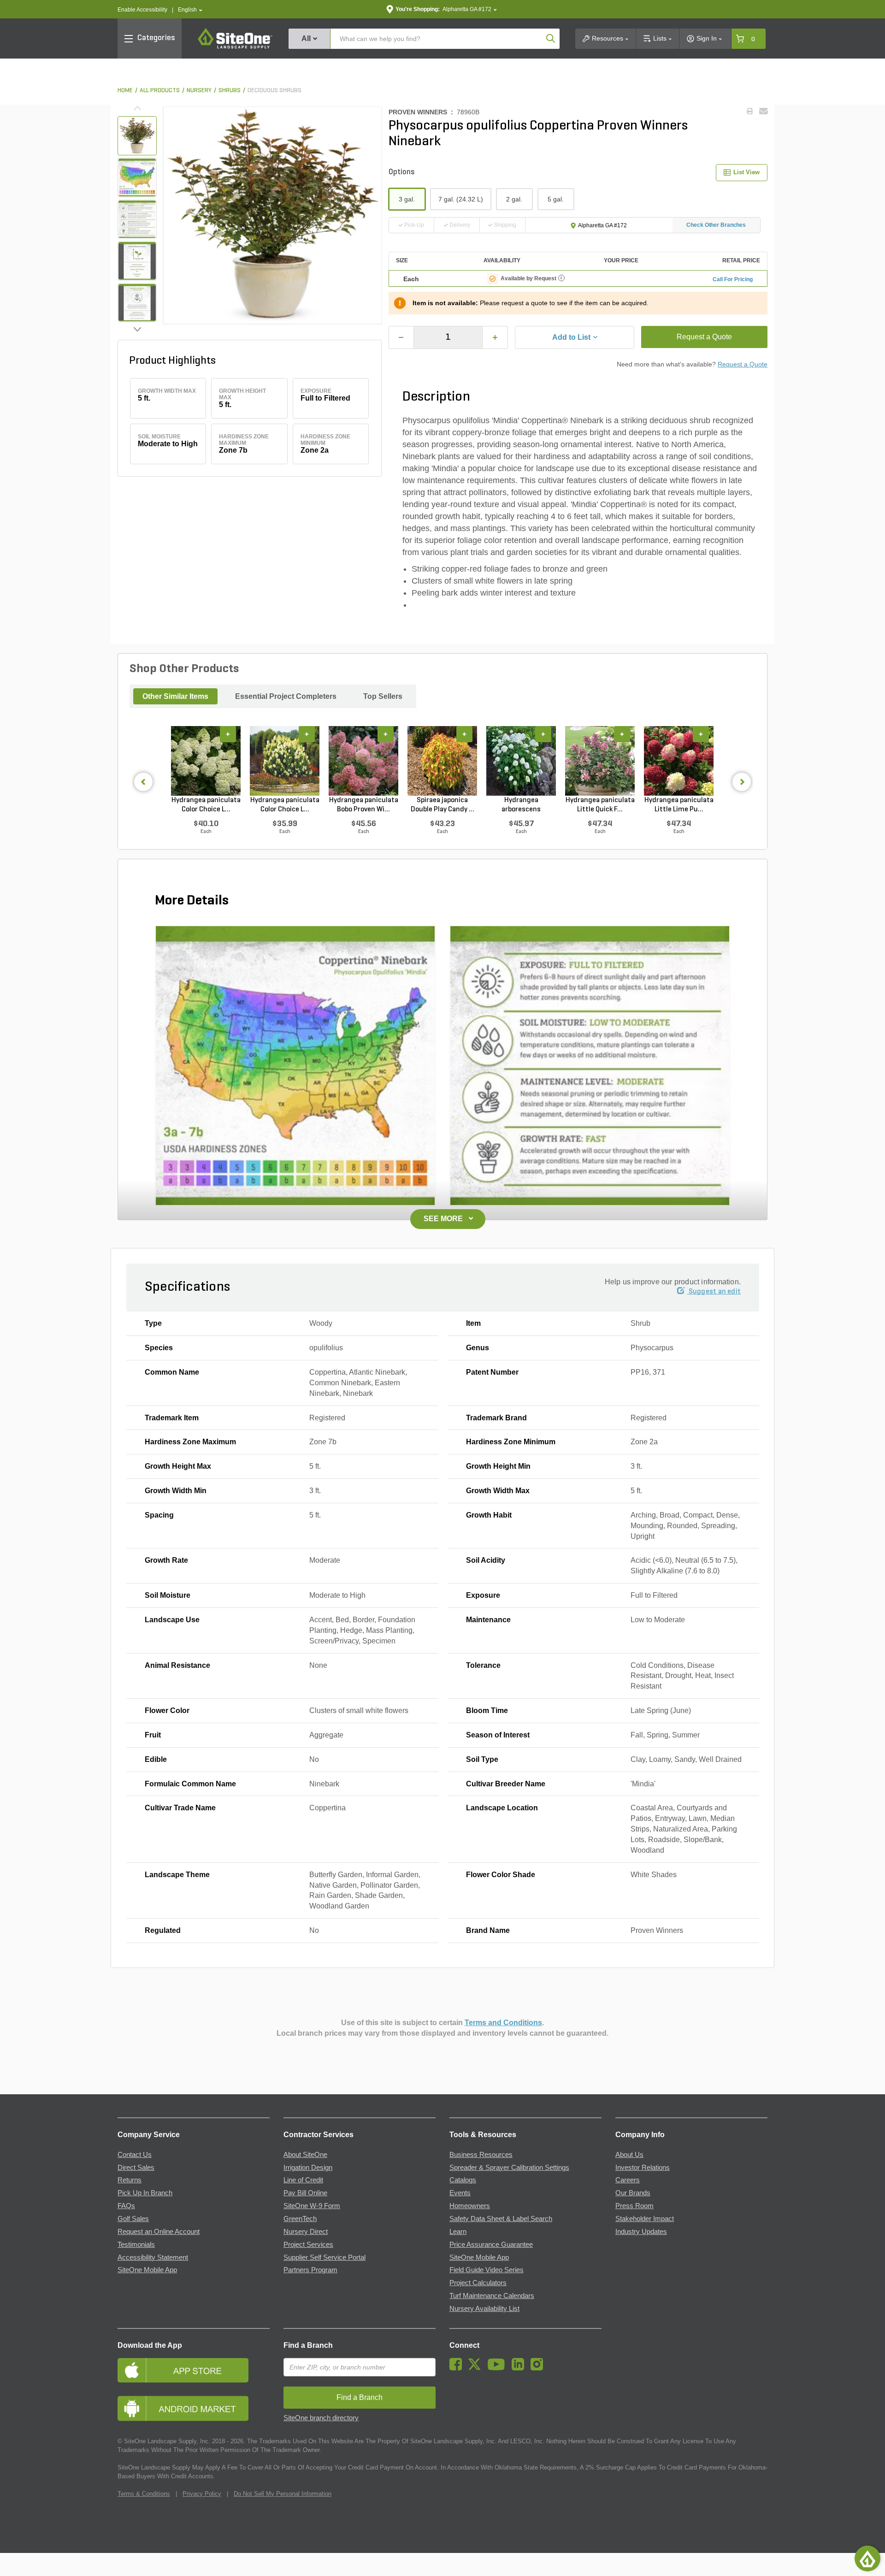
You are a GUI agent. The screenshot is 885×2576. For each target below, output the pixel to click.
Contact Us (135, 2155)
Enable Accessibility (142, 10)
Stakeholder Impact (645, 2219)
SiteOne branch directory (321, 2418)
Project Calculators (478, 2283)
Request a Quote (704, 337)
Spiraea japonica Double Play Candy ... (442, 805)
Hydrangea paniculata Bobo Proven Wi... (364, 805)
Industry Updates (641, 2232)
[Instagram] (539, 2368)
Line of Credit (303, 2180)
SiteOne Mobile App (147, 2270)
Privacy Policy (202, 2494)
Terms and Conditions (503, 2023)
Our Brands (633, 2193)
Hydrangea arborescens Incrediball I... (521, 805)
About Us (629, 2155)
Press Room (634, 2206)
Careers (628, 2180)
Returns (130, 2180)
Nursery (199, 91)
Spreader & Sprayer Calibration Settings (509, 2168)
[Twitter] (477, 2368)
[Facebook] (458, 2368)
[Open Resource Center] (867, 2558)
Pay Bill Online (305, 2193)
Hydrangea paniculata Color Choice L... (206, 805)
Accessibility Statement (153, 2257)
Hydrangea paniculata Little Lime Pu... (679, 805)
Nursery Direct (306, 2232)
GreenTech (300, 2219)
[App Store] (194, 2370)
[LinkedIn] (520, 2368)
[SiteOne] (235, 47)
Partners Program (310, 2270)
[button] (190, 10)
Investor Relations (643, 2168)
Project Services (308, 2245)
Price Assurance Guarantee (491, 2245)
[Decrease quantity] (401, 337)
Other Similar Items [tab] (175, 696)
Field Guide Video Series (487, 2270)
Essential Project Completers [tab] (286, 696)
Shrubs (230, 91)
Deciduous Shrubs (274, 91)
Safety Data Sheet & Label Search (501, 2219)
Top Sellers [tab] (383, 696)
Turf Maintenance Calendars (492, 2296)
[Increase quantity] (495, 337)
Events (460, 2193)
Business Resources (481, 2155)
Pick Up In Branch (145, 2193)
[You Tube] (499, 2368)
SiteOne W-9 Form (312, 2206)
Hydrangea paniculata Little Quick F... (600, 805)
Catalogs (463, 2180)
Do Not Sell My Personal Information (283, 2494)
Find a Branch (308, 2345)
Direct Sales (136, 2168)
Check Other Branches (716, 225)
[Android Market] (194, 2408)
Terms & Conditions (144, 2494)
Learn (458, 2232)
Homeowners (470, 2206)
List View (746, 172)
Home (125, 91)
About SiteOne (305, 2155)
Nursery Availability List (484, 2309)
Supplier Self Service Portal (324, 2257)
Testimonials (136, 2245)
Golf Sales (133, 2219)
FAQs (126, 2206)
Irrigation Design (308, 2168)
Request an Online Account (159, 2232)
